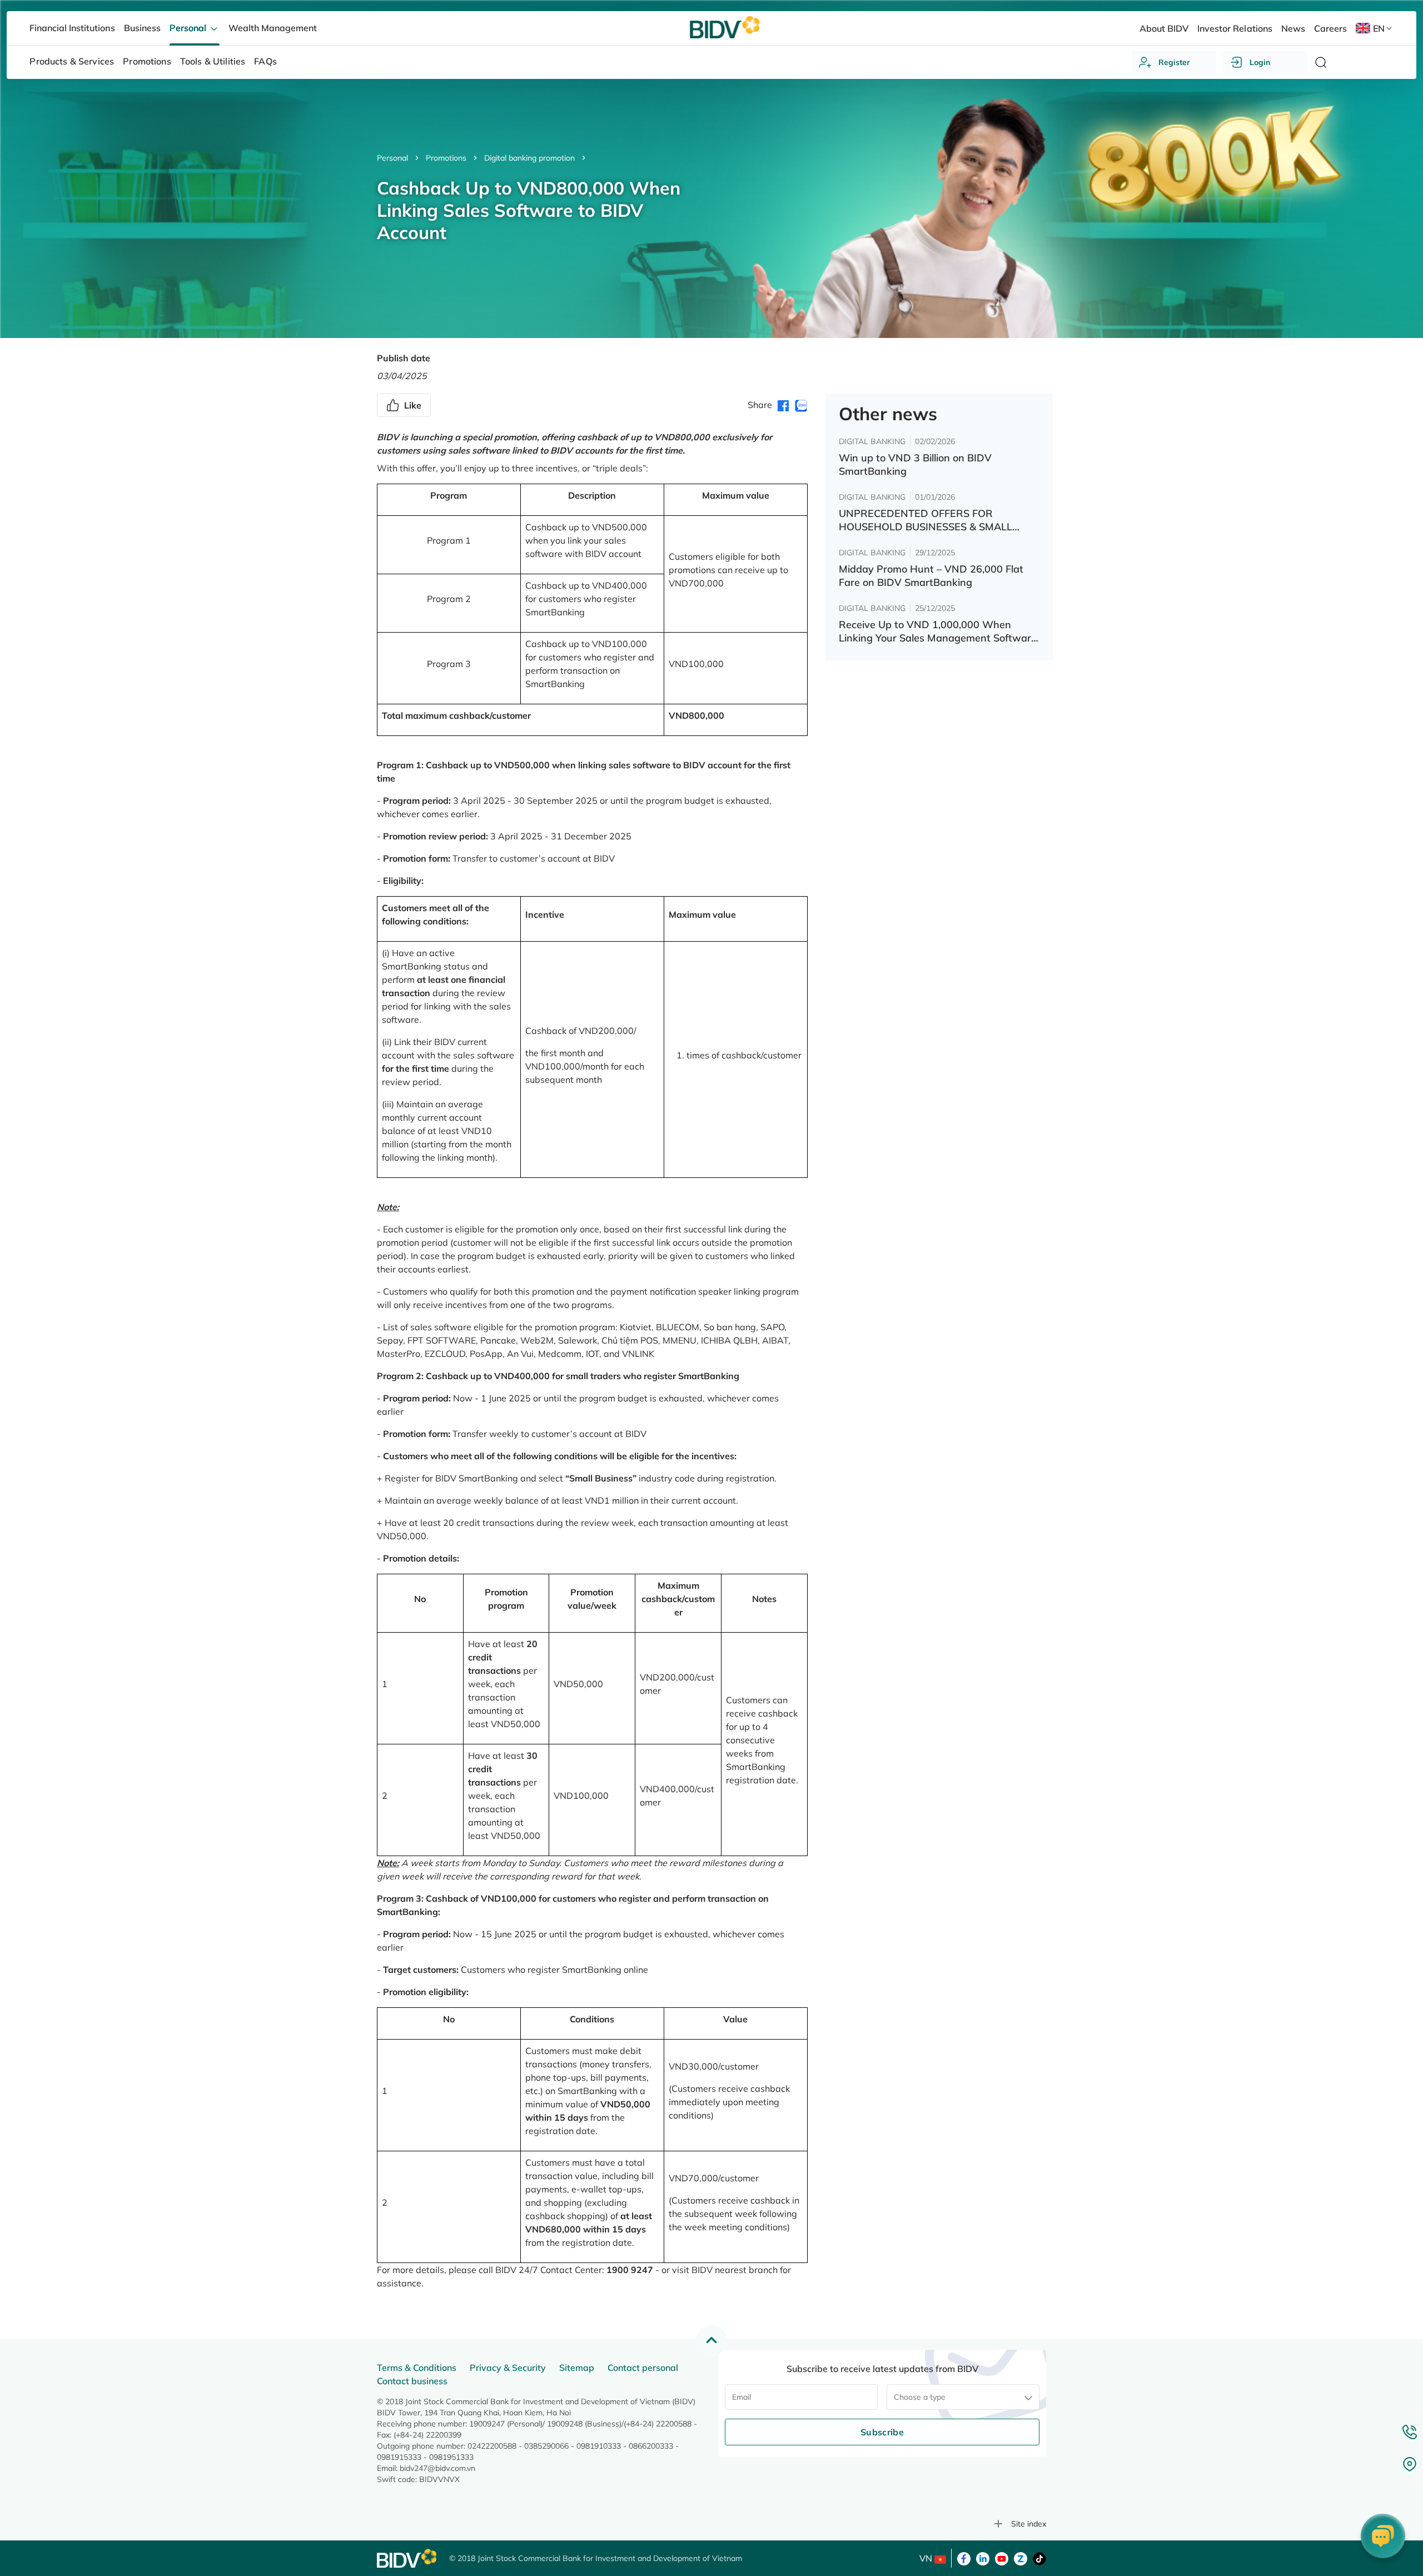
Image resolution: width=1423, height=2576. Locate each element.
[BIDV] (407, 2558)
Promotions (446, 158)
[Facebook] (964, 2558)
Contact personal (643, 2368)
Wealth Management (273, 28)
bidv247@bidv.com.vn (437, 2468)
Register (1174, 62)
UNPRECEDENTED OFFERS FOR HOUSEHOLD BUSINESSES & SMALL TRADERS (926, 520)
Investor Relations (1235, 28)
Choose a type (920, 2397)
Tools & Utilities (213, 61)
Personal (392, 158)
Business (142, 28)
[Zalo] (1021, 2558)
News (1293, 28)
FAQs (265, 61)
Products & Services (72, 61)
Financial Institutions (72, 28)
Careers (1330, 28)
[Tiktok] (1039, 2558)
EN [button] (1379, 28)
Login (1260, 62)
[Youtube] (1002, 2558)
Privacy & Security (508, 2368)
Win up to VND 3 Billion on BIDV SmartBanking (915, 464)
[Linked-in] (983, 2558)
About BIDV (1164, 28)
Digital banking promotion (529, 158)
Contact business (412, 2381)
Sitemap (577, 2368)
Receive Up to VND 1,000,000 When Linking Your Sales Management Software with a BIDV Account (938, 631)
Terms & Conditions (417, 2368)
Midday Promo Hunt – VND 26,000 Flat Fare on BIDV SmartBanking (931, 576)
